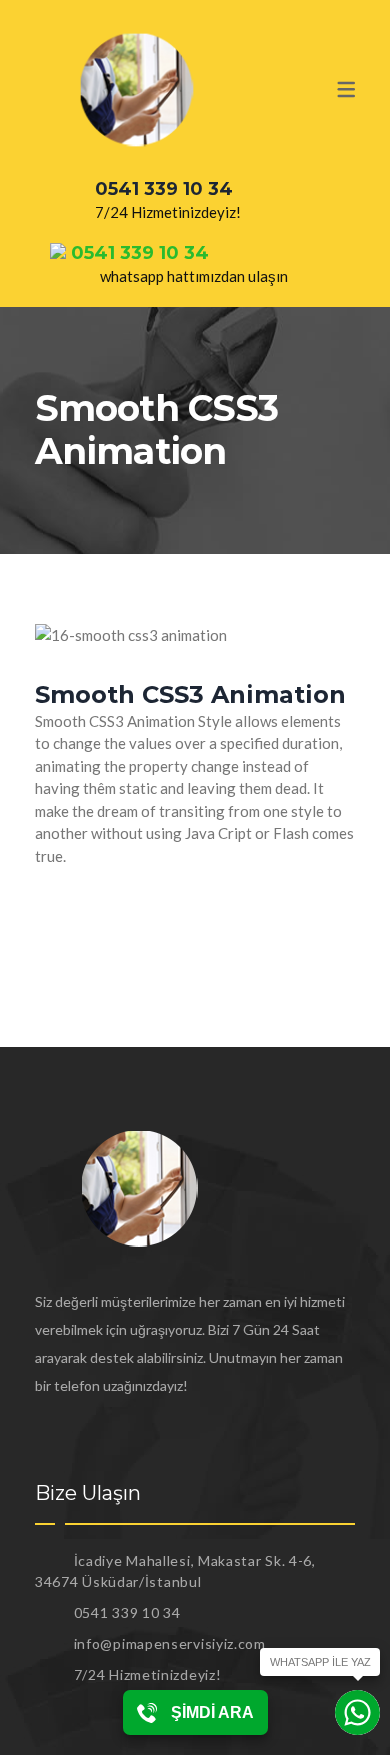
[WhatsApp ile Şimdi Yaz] (357, 1712)
